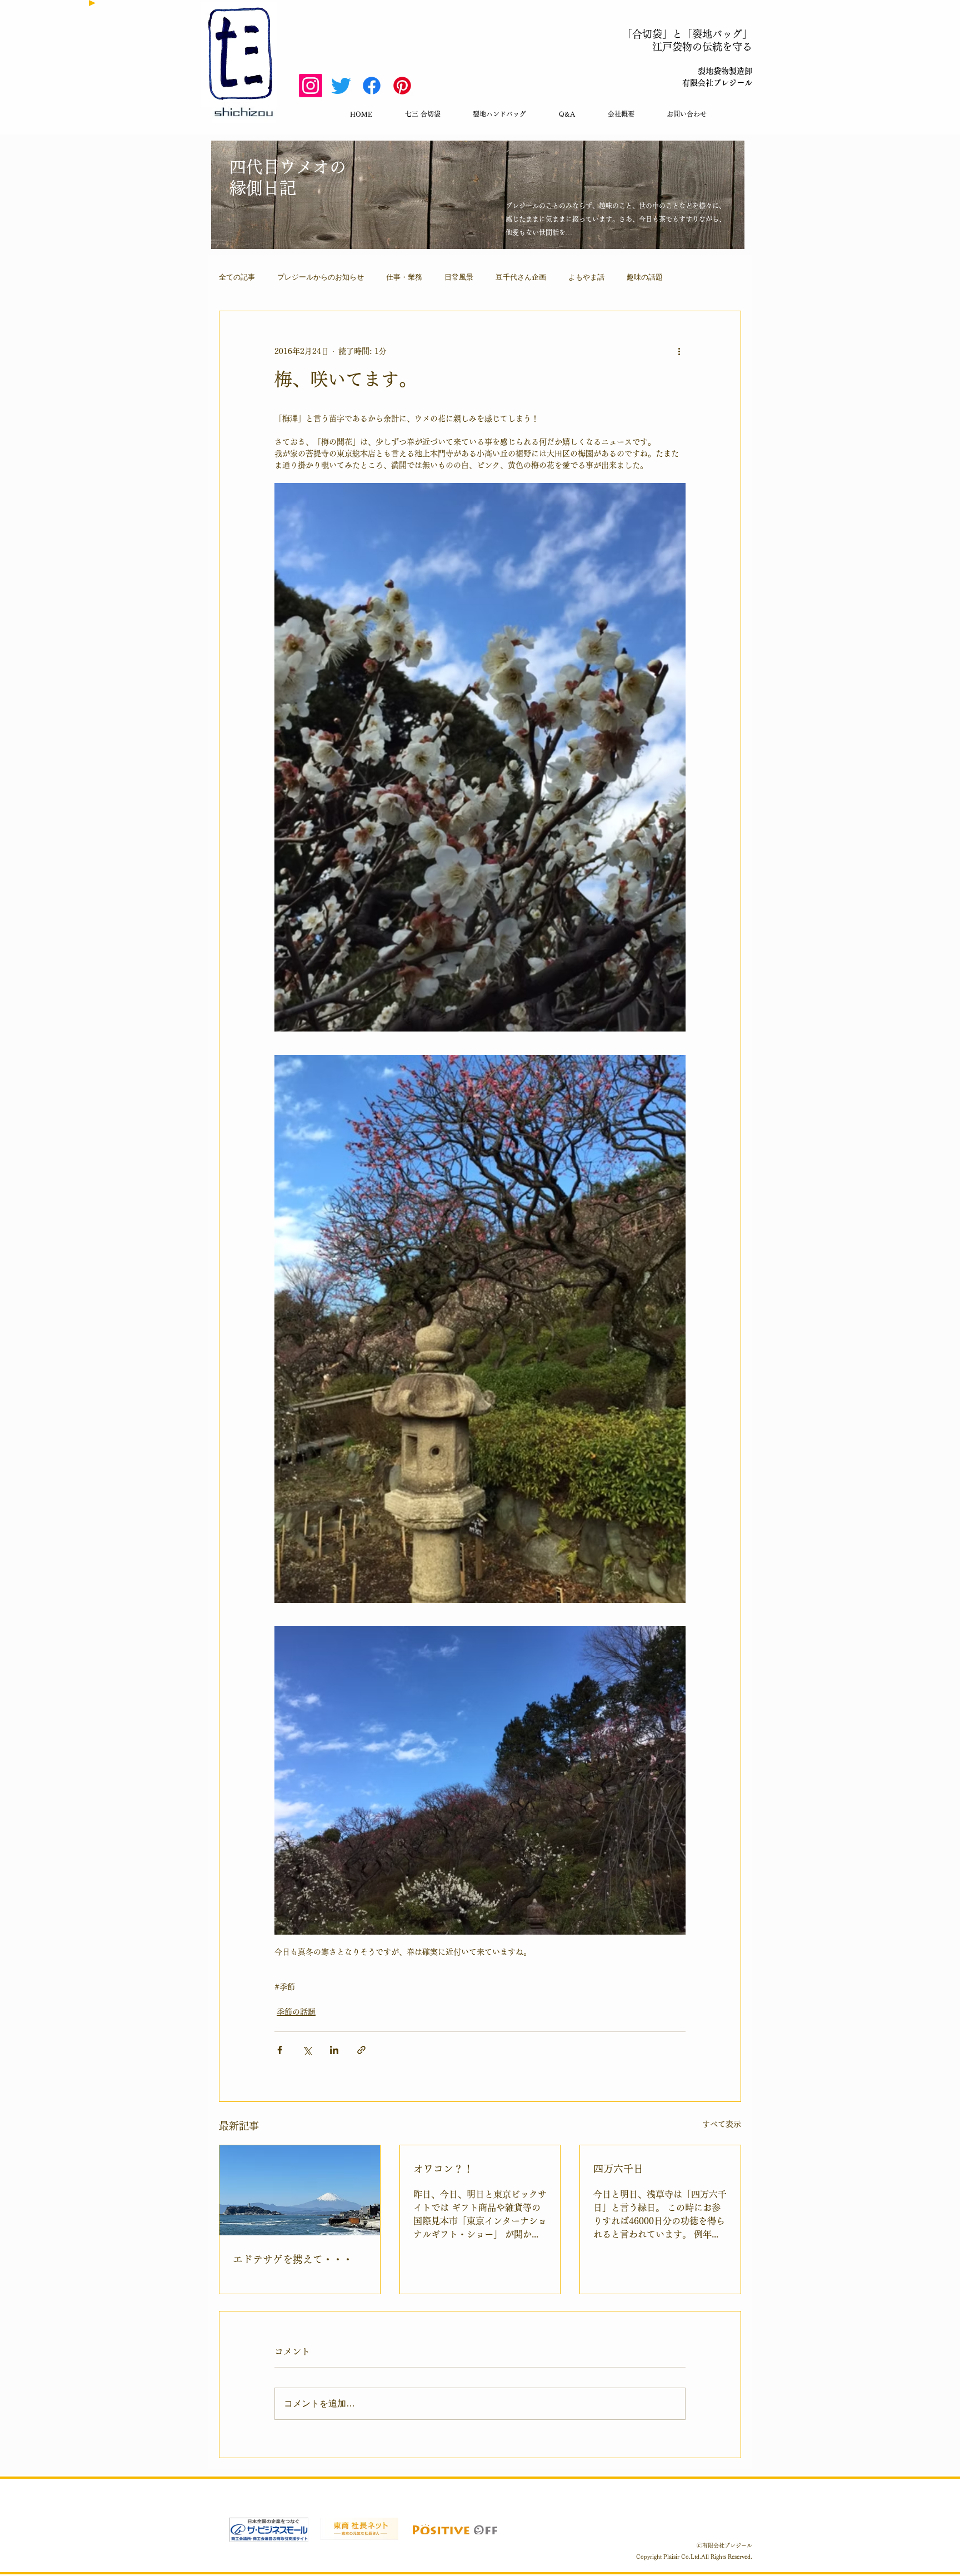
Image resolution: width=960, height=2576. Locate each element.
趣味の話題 (645, 277)
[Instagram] (311, 86)
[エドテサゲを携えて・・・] (300, 2190)
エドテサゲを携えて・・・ (293, 2259)
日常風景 (459, 277)
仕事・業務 (404, 277)
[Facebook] (372, 86)
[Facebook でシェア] (280, 2050)
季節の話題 (296, 2012)
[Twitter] (341, 86)
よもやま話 (586, 277)
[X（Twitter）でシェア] (307, 2050)
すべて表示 (722, 2124)
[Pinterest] (402, 86)
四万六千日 (618, 2169)
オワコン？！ (443, 2169)
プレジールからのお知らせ (321, 277)
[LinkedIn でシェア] (334, 2050)
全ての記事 (237, 277)
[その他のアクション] (679, 351)
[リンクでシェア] (361, 2050)
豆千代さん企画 (521, 277)
